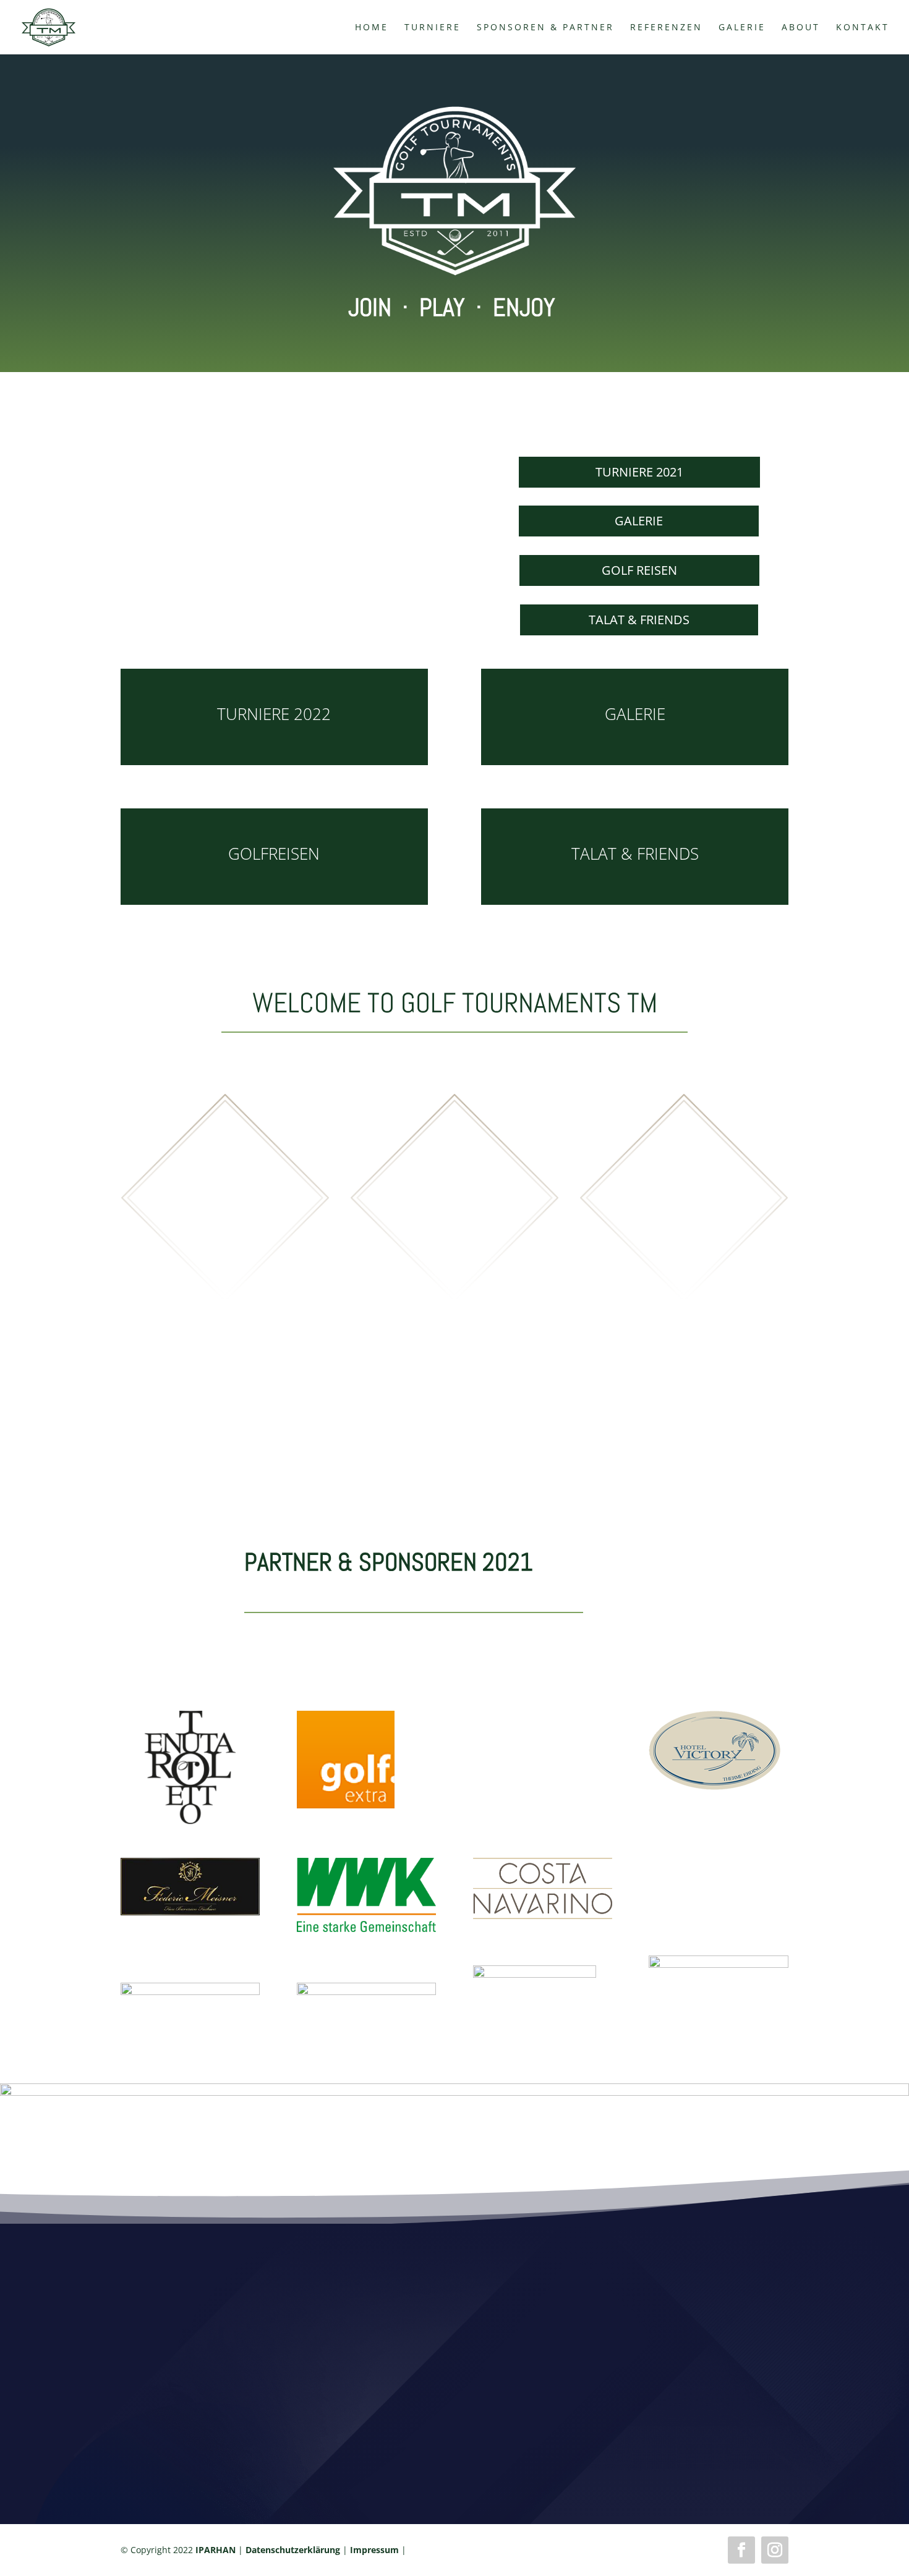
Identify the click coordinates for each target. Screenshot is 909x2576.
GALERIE (742, 28)
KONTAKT (863, 28)
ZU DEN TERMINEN (225, 1251)
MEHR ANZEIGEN (454, 1251)
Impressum (374, 2550)
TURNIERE (433, 28)
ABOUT (801, 28)
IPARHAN (216, 2550)
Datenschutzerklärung (293, 2550)
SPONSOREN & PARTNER (545, 28)
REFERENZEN (666, 28)
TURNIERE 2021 (639, 472)
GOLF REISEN (639, 570)
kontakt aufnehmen (455, 2448)
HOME (372, 28)
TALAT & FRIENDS (639, 620)
